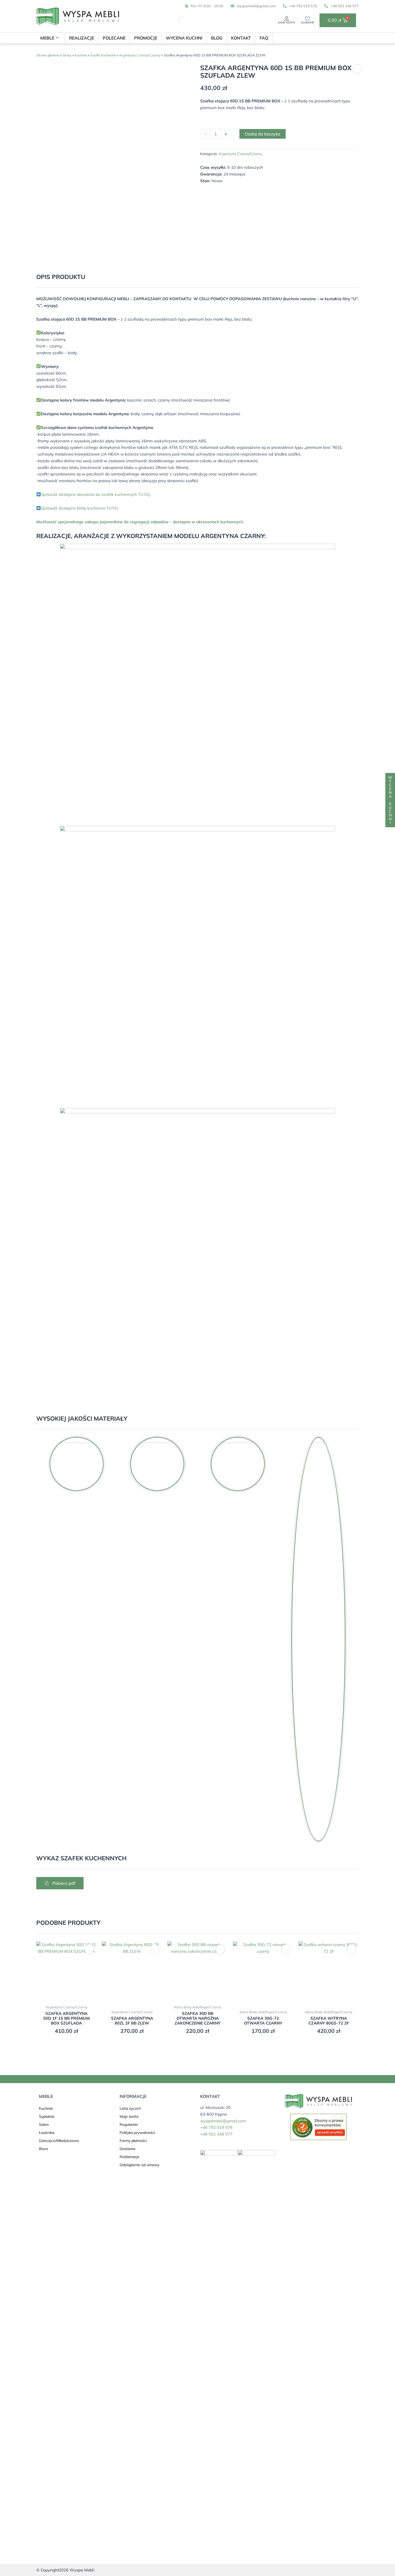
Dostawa (127, 2149)
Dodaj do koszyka (263, 134)
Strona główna (48, 55)
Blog (217, 38)
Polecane (114, 38)
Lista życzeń (130, 2108)
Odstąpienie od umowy (139, 2165)
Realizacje (82, 38)
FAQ (264, 38)
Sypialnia (47, 2116)
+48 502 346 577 (216, 2134)
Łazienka (47, 2133)
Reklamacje (130, 2157)
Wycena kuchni (184, 38)
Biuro (44, 2149)
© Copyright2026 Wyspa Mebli (65, 2570)
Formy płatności (133, 2141)
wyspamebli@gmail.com (223, 2121)
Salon (44, 2124)
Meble (47, 38)
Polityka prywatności (137, 2133)
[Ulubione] (307, 19)
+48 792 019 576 (216, 2127)
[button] (357, 69)
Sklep (67, 55)
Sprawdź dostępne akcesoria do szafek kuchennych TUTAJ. (96, 494)
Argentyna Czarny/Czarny (140, 55)
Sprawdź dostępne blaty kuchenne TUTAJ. (80, 508)
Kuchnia (81, 55)
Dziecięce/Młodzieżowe (59, 2141)
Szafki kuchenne (103, 55)
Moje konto (287, 22)
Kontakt (241, 38)
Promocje (146, 38)
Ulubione (307, 22)
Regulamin (129, 2124)
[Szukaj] (177, 20)
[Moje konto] (287, 19)
